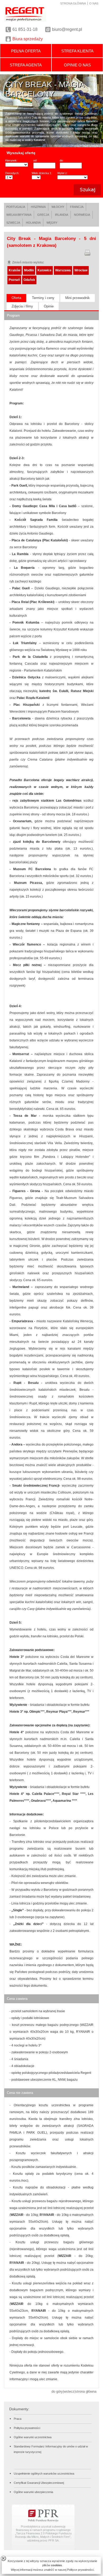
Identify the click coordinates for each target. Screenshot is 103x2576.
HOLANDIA (33, 223)
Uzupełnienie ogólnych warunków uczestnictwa (44, 2474)
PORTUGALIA (16, 207)
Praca (18, 2419)
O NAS (94, 3)
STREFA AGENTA (26, 65)
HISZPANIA (38, 207)
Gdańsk (29, 280)
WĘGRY (52, 223)
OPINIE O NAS (77, 65)
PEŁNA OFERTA (26, 51)
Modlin (29, 270)
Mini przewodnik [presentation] (78, 298)
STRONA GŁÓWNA (73, 3)
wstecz (69, 2391)
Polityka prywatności (27, 2428)
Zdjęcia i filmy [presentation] (22, 306)
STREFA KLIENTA (77, 51)
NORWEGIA (82, 215)
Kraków (15, 270)
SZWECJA (13, 223)
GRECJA (43, 215)
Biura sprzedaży (28, 39)
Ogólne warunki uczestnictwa (33, 2437)
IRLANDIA (62, 215)
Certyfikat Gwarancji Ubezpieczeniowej (39, 2483)
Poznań (14, 280)
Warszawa (63, 270)
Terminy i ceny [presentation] (43, 298)
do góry (57, 2391)
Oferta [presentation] (16, 298)
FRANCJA (77, 207)
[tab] (16, 298)
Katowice (45, 270)
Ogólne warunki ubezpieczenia (33, 2492)
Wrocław (81, 270)
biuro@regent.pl (67, 29)
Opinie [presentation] (49, 306)
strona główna (86, 2391)
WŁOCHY (58, 207)
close (3, 2558)
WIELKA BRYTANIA (19, 215)
